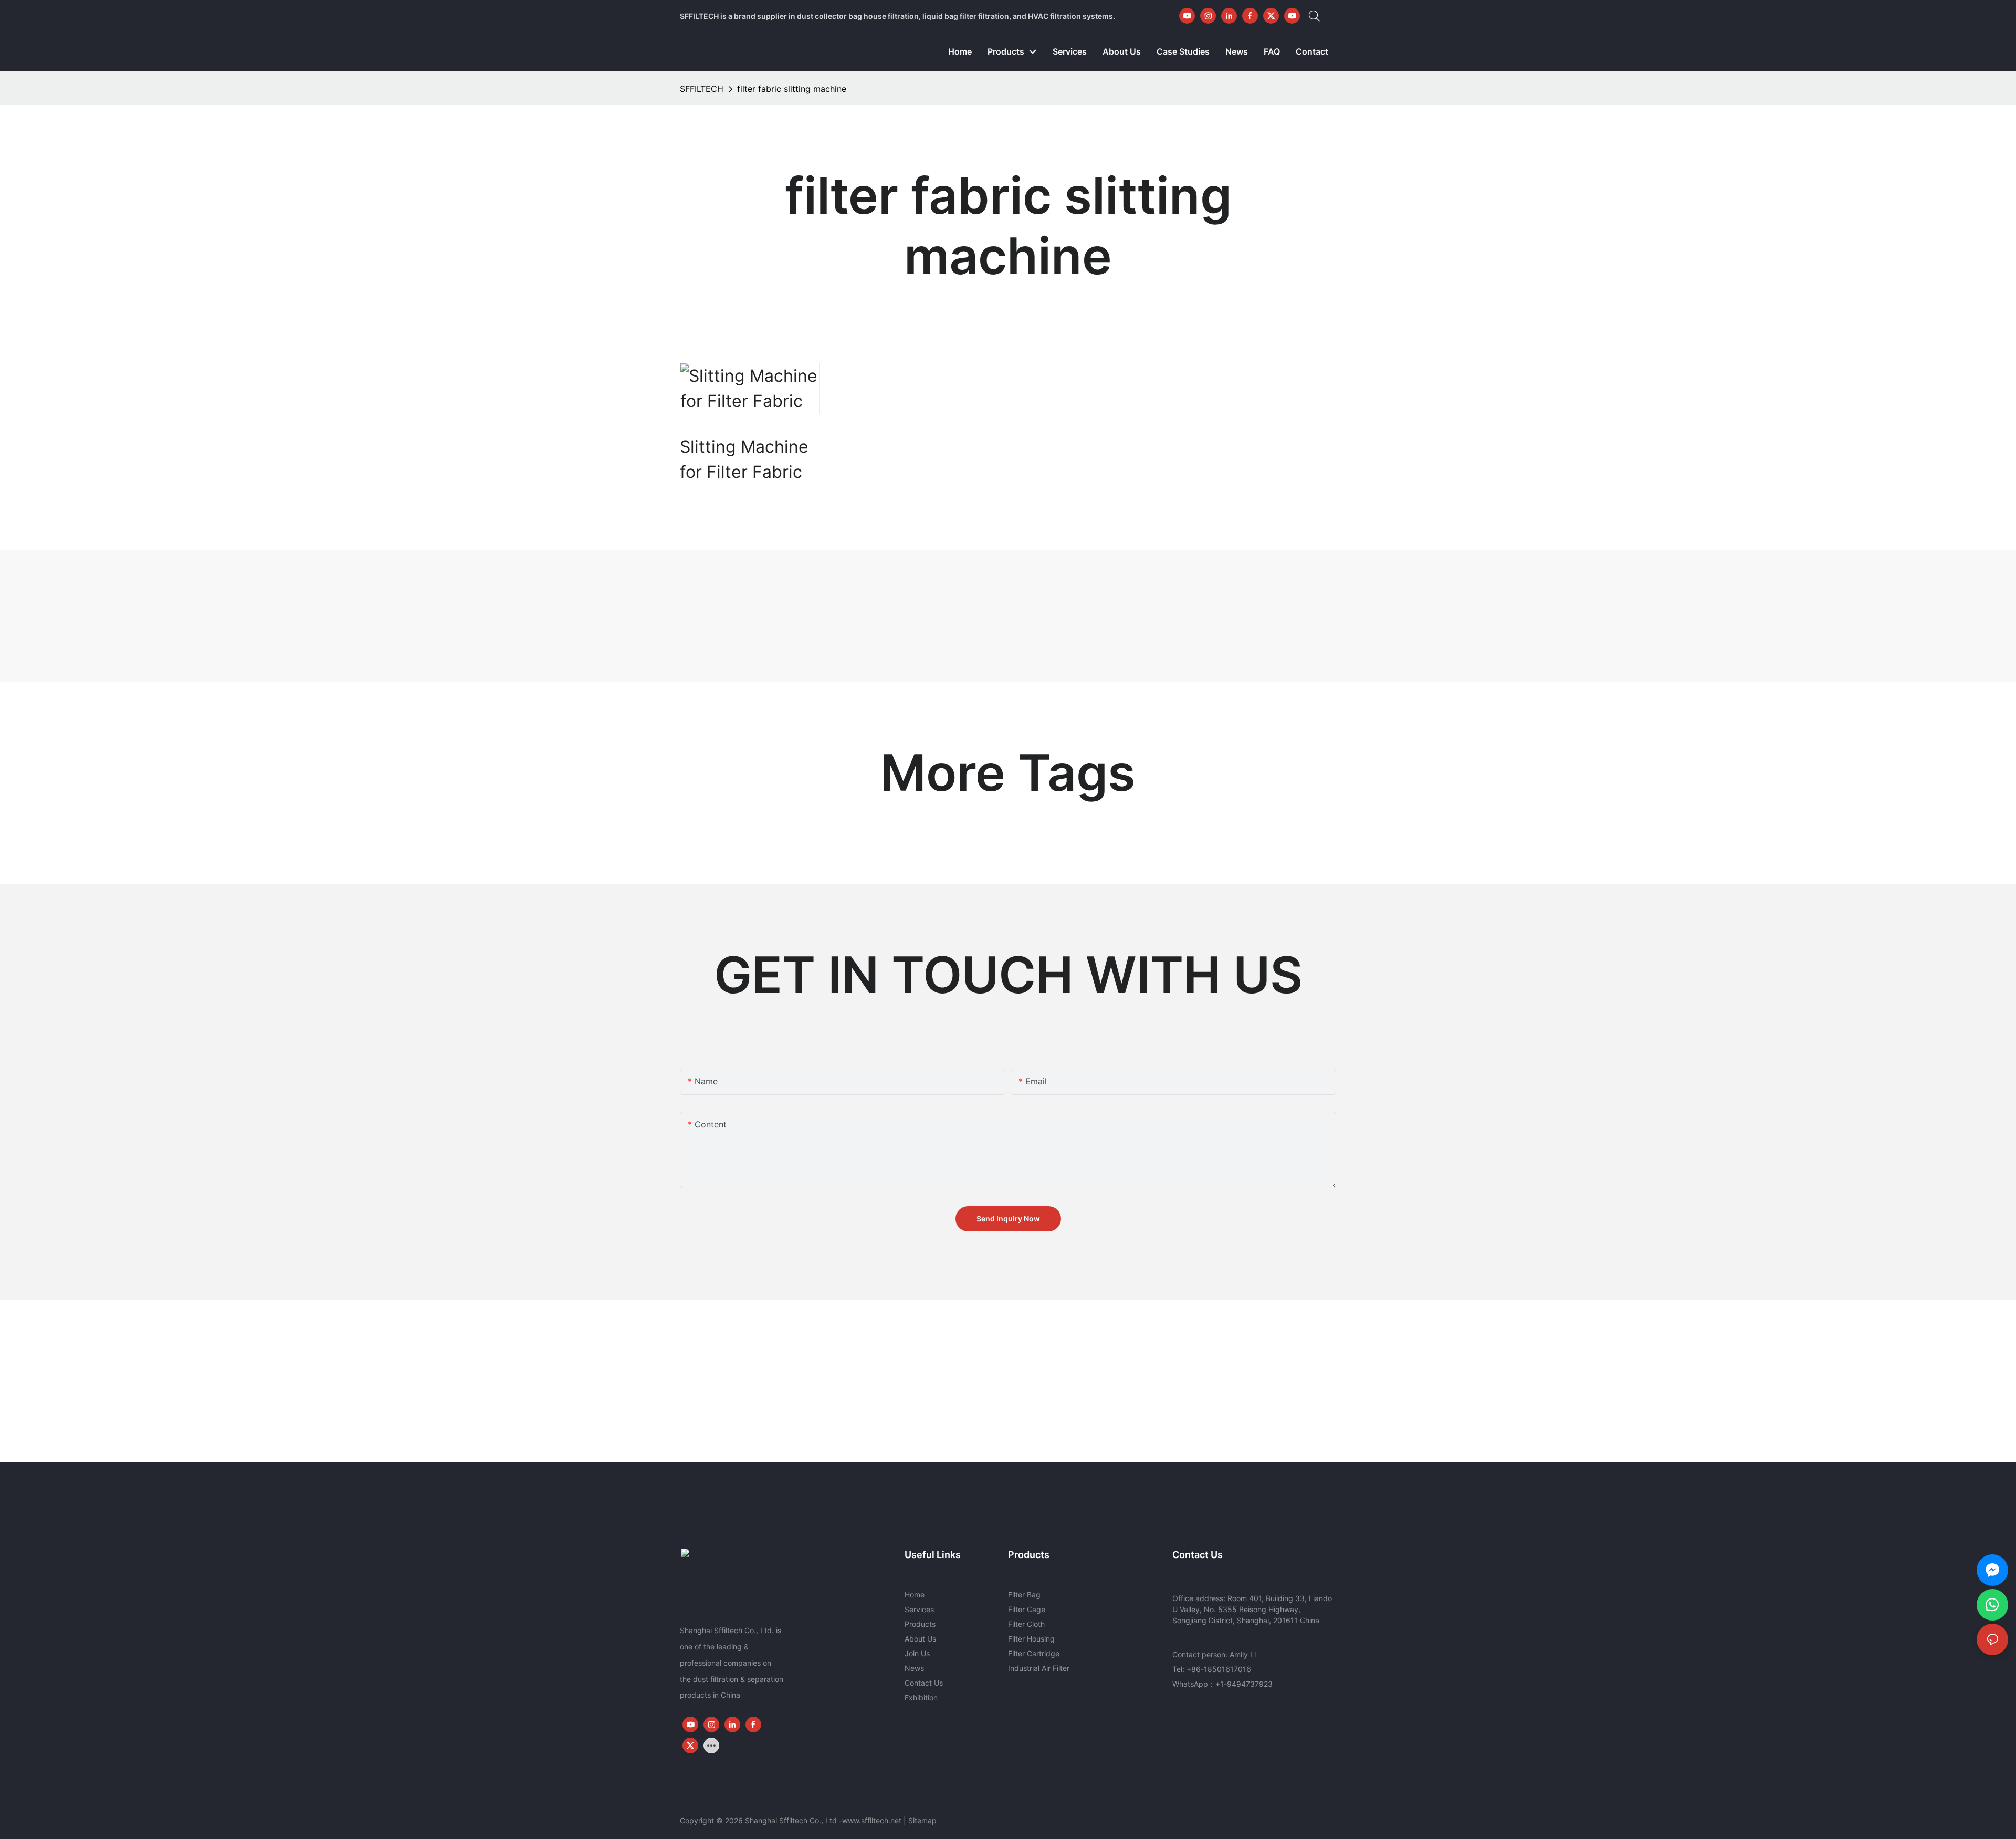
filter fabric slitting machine (792, 89)
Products (920, 1624)
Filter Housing (1031, 1639)
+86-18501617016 (1219, 1669)
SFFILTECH (702, 89)
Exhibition (921, 1697)
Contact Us (924, 1683)
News (914, 1668)
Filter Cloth (1026, 1624)
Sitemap (922, 1820)
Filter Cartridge (1034, 1653)
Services (919, 1609)
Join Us (917, 1653)
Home (915, 1595)
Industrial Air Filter (1039, 1668)
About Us (920, 1639)
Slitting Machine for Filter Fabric (744, 459)
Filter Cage (1027, 1609)
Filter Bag (1024, 1595)
